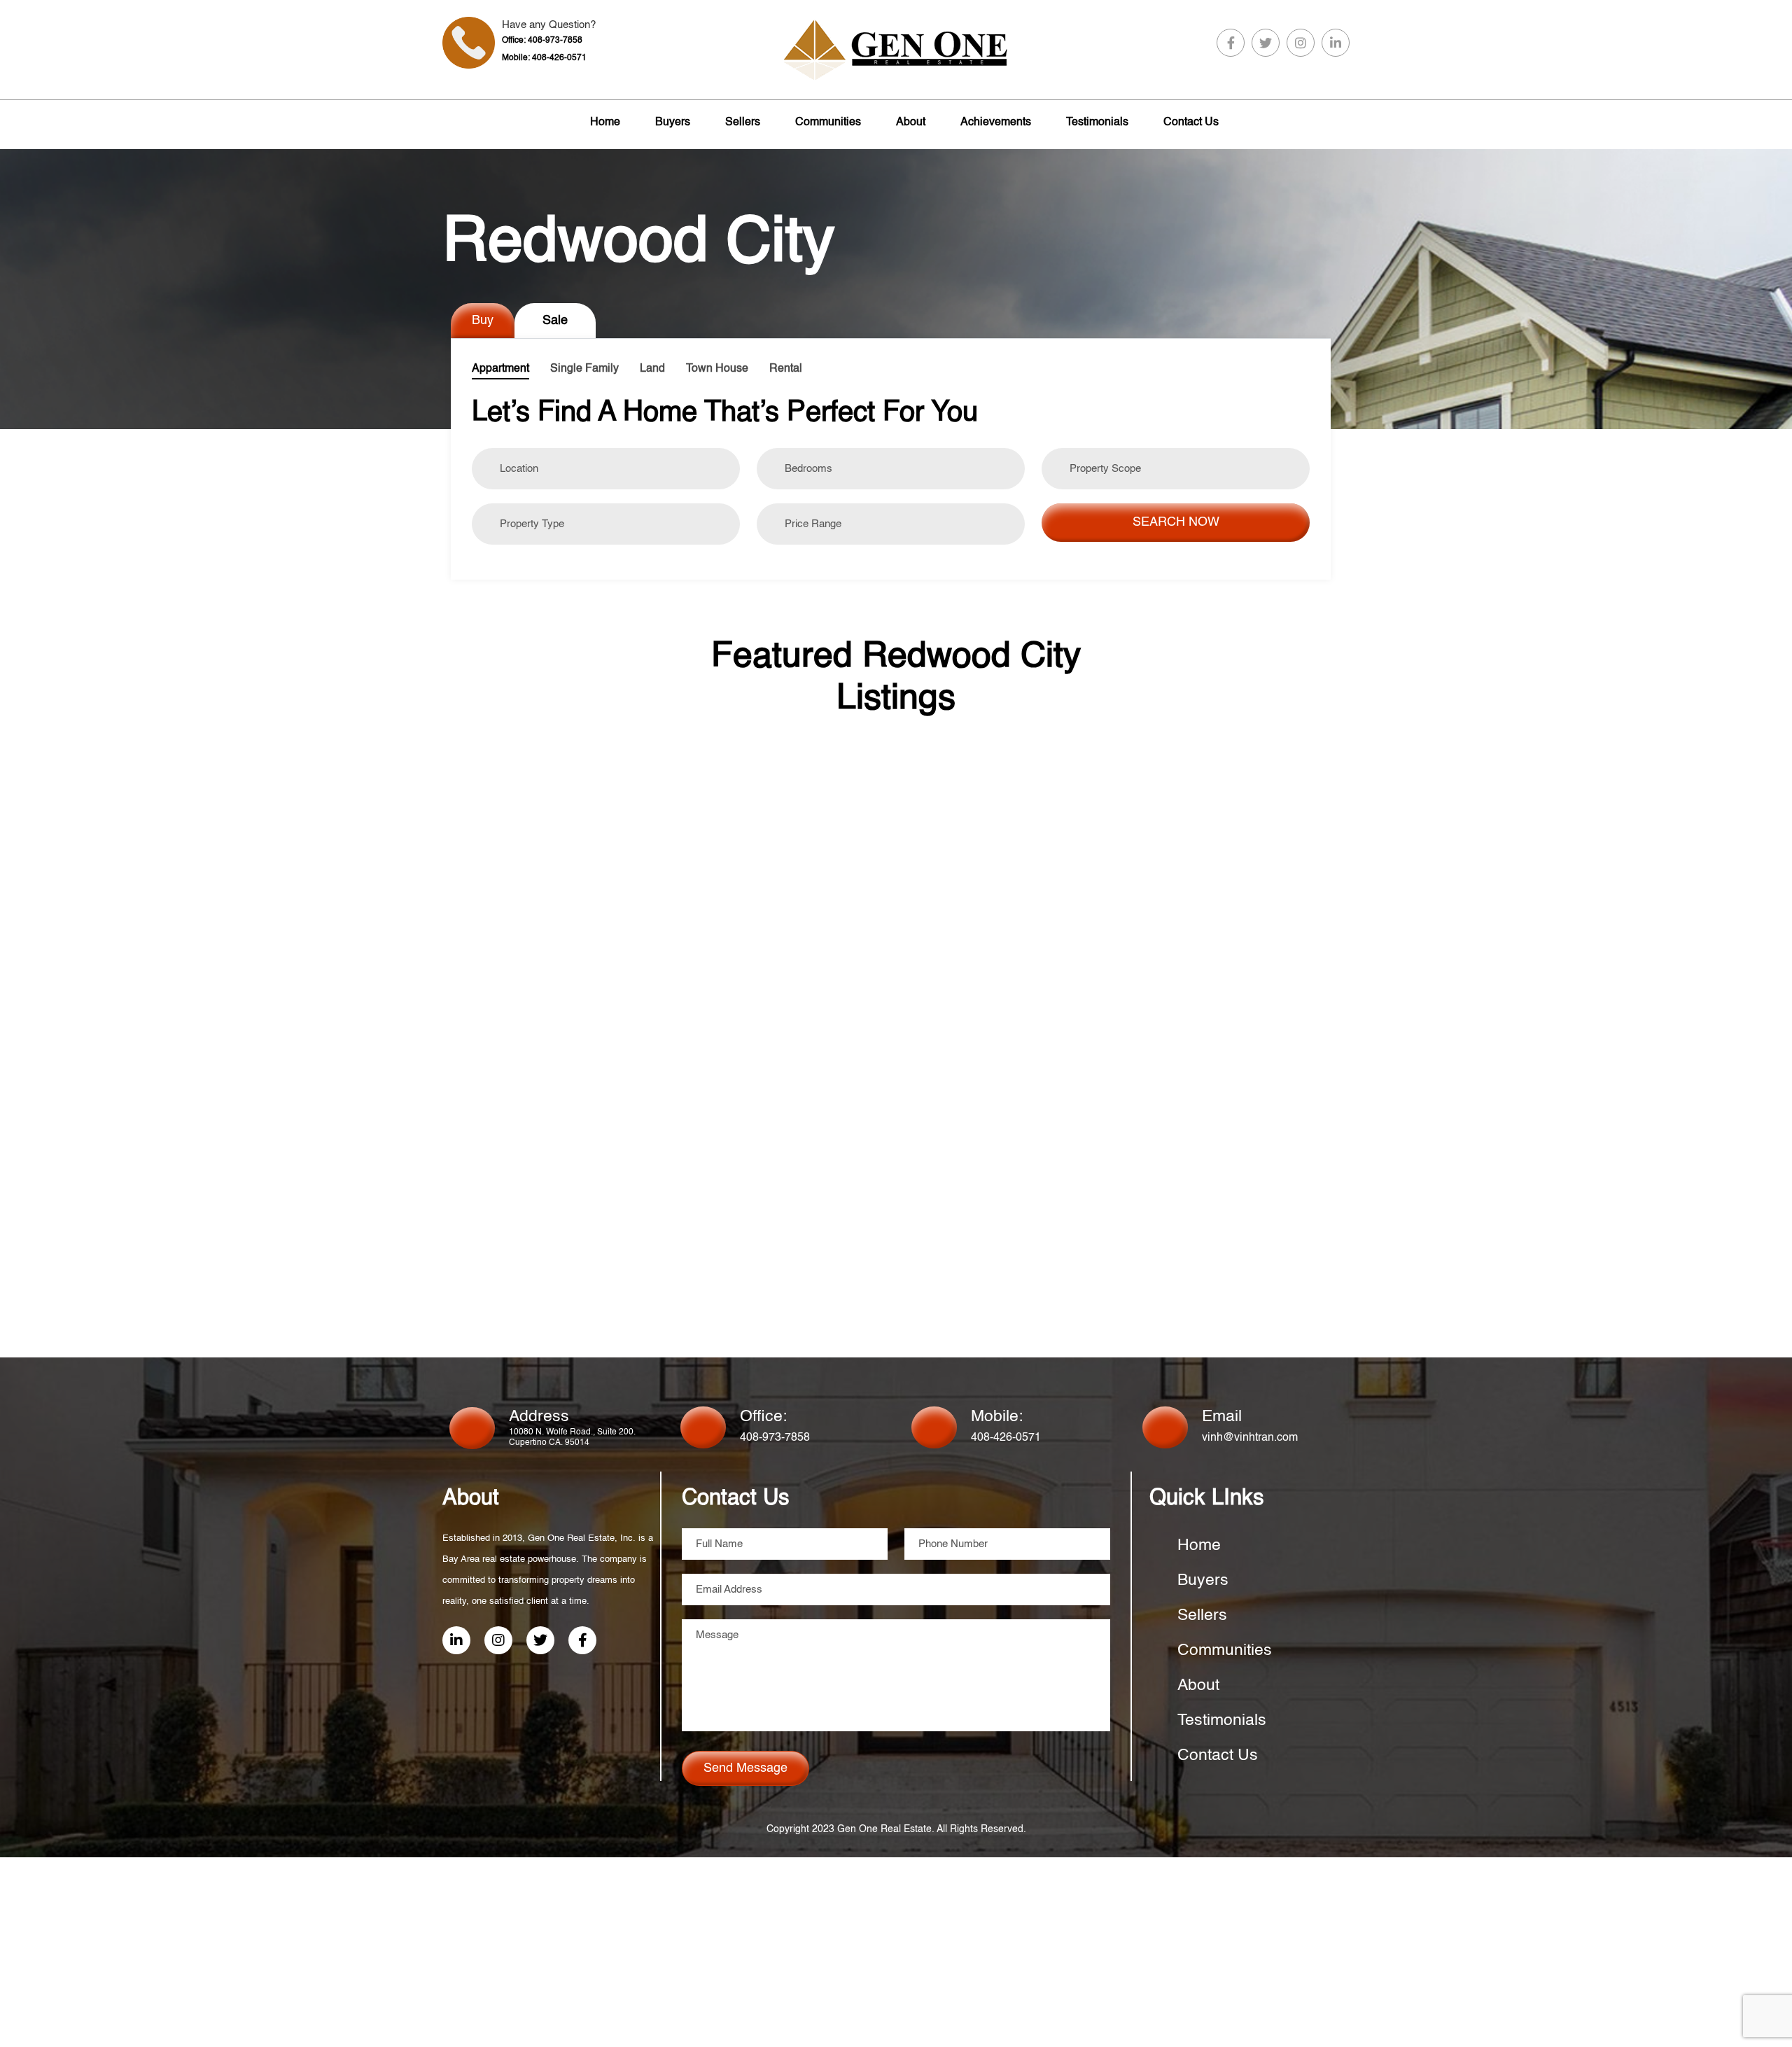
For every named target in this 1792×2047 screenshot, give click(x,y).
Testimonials (1097, 123)
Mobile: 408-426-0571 (544, 58)
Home (605, 123)
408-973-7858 (775, 1438)
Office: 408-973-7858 (542, 41)
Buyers (673, 123)
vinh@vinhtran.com (1250, 1438)
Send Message (745, 1768)
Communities (828, 123)
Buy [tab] (483, 321)
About (911, 123)
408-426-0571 (1006, 1438)
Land (652, 369)
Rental (786, 369)
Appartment (500, 369)
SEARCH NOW (1176, 522)
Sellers (743, 123)
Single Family (584, 369)
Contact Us (1191, 123)
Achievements (996, 123)
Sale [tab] (555, 321)
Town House (717, 369)
